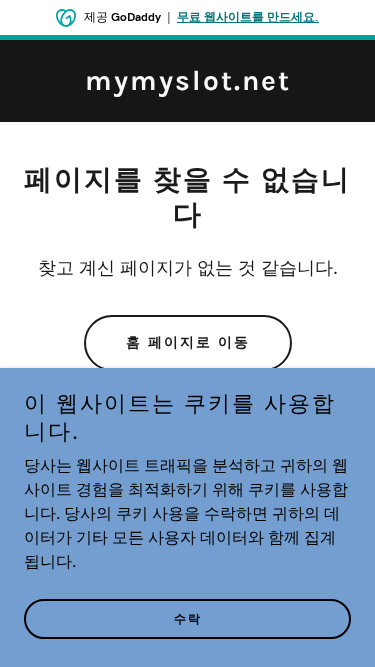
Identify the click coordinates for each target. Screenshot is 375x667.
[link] (188, 86)
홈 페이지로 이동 (188, 342)
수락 (188, 619)
